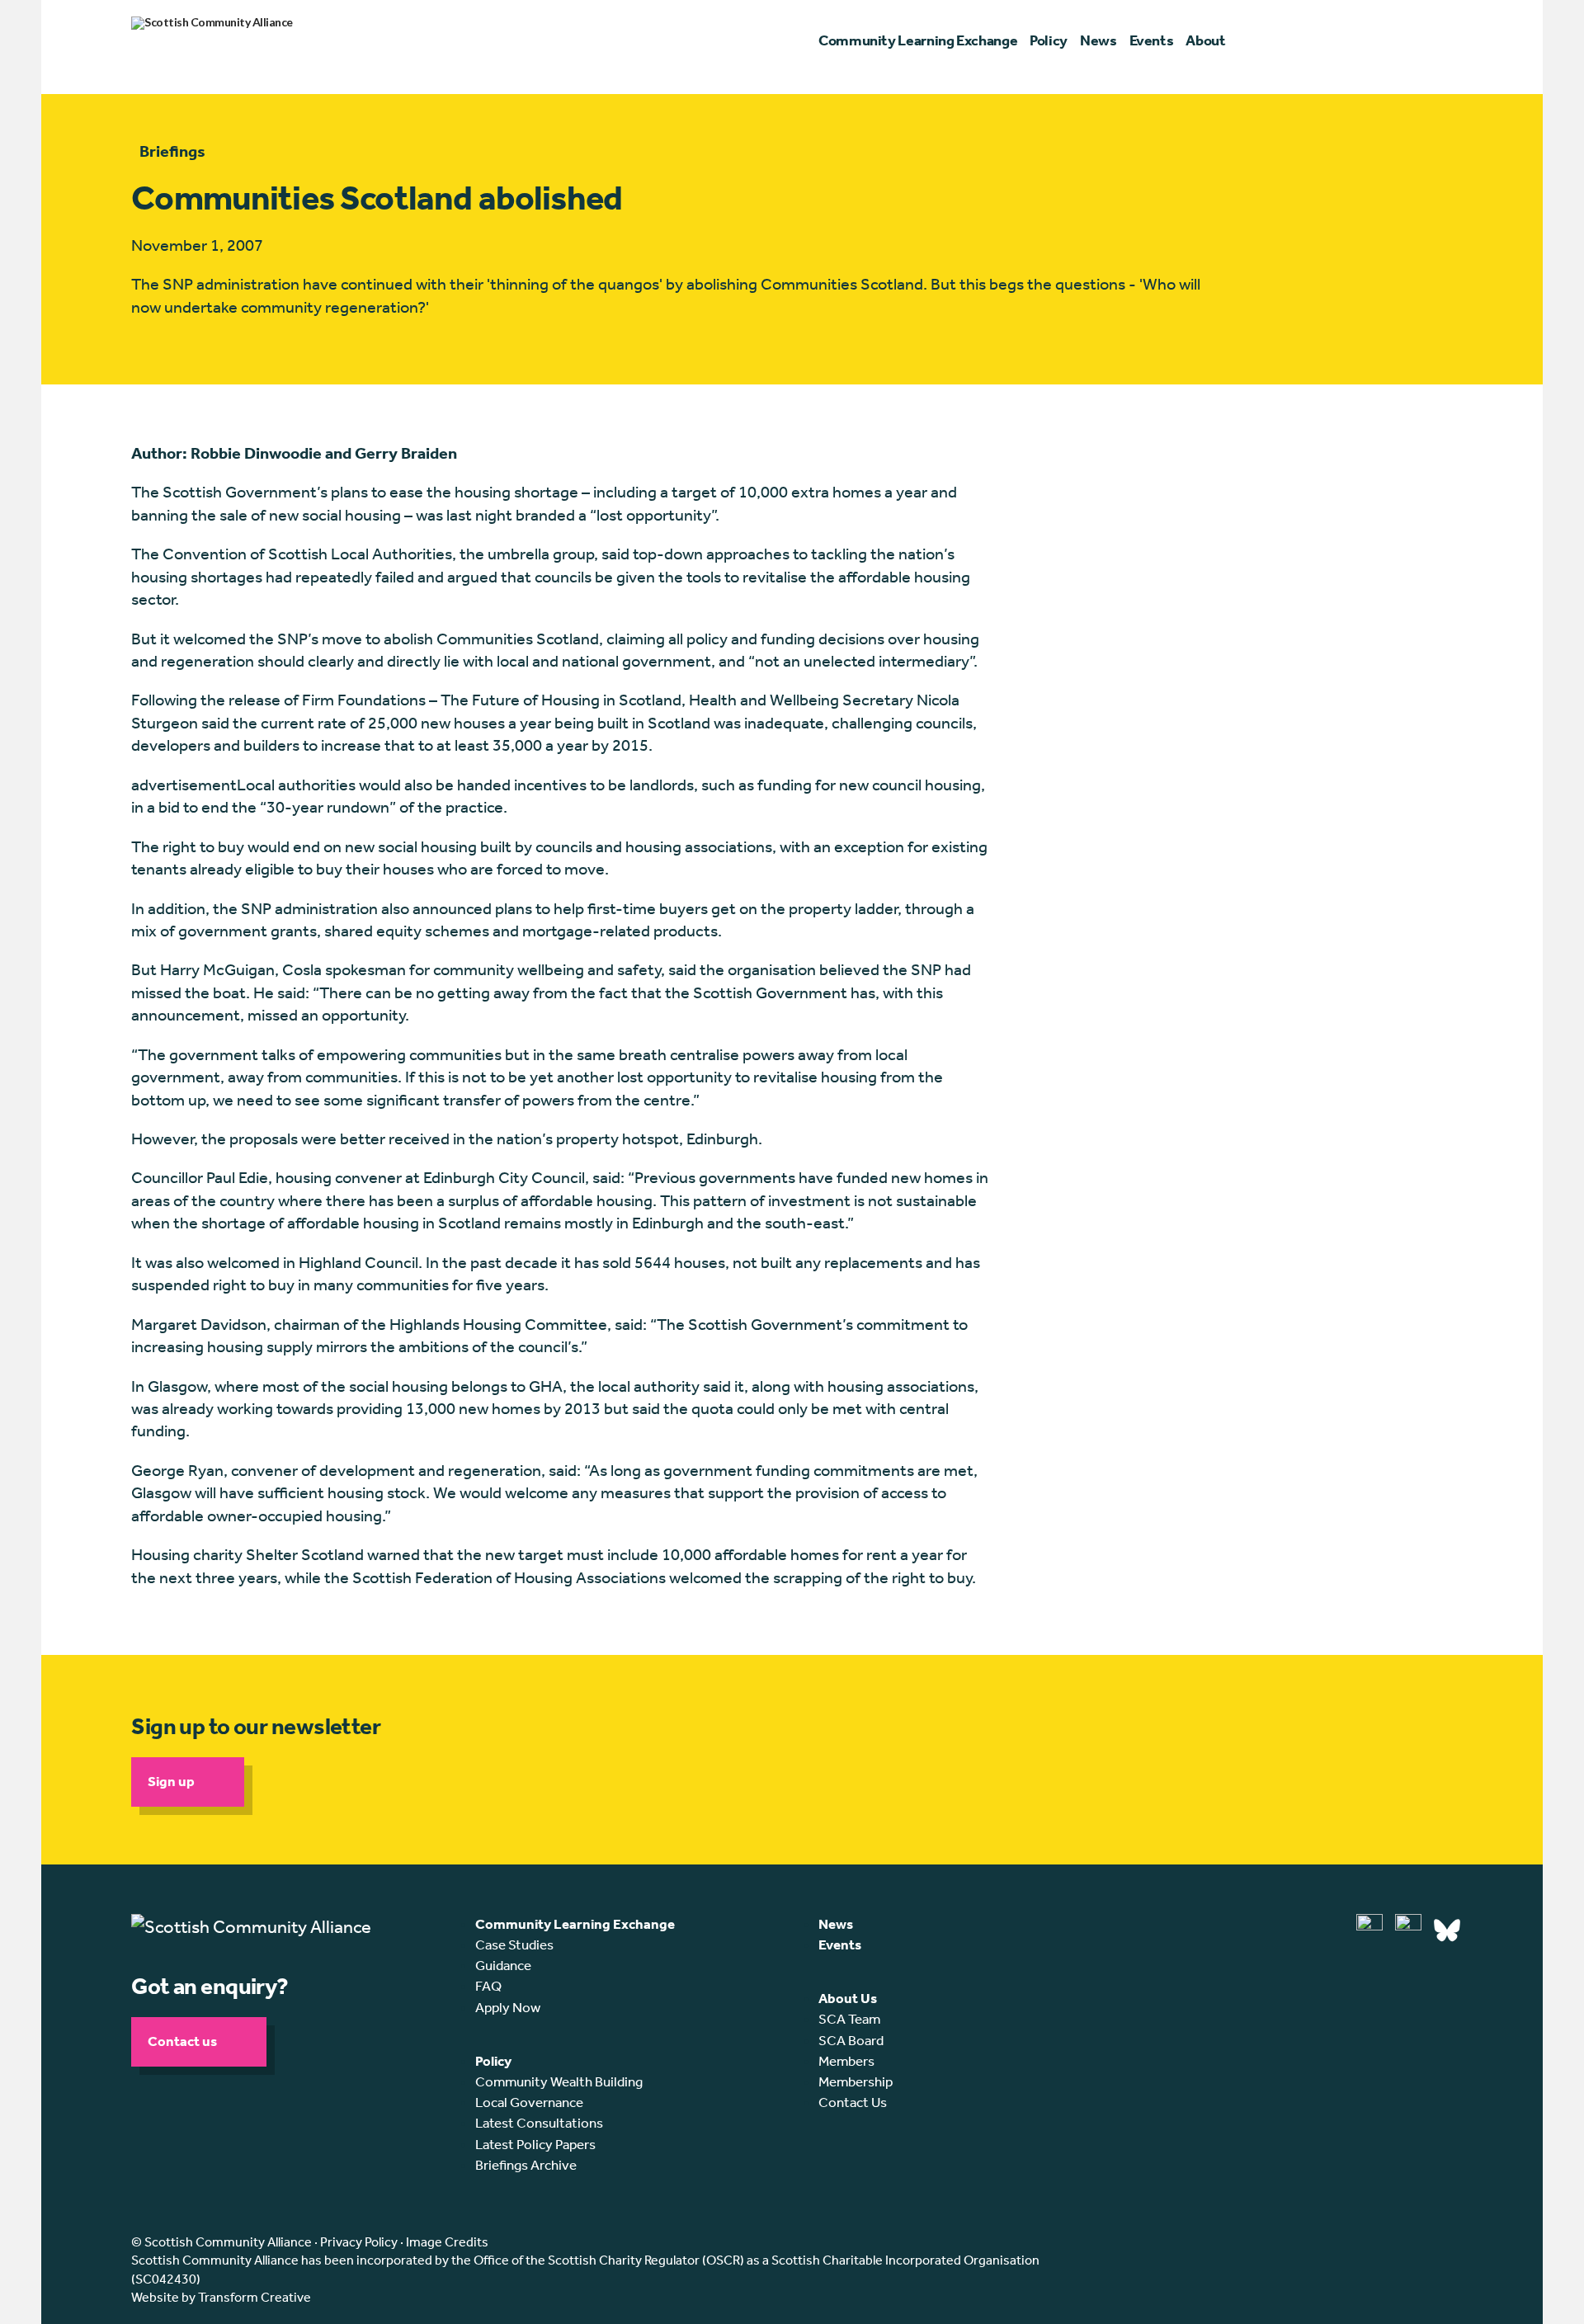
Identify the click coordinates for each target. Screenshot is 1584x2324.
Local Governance (529, 2102)
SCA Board (851, 2040)
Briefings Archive (526, 2165)
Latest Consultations (539, 2123)
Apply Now (508, 2007)
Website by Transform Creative (221, 2297)
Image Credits (447, 2242)
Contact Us (853, 2102)
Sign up (171, 1781)
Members (846, 2061)
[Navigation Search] (1445, 41)
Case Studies (514, 1945)
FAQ (488, 1986)
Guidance (503, 1965)
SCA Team (849, 2019)
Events (840, 1945)
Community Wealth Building (559, 2081)
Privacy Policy (359, 2242)
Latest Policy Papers (535, 2144)
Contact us (182, 2041)
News (836, 1924)
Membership (856, 2081)
